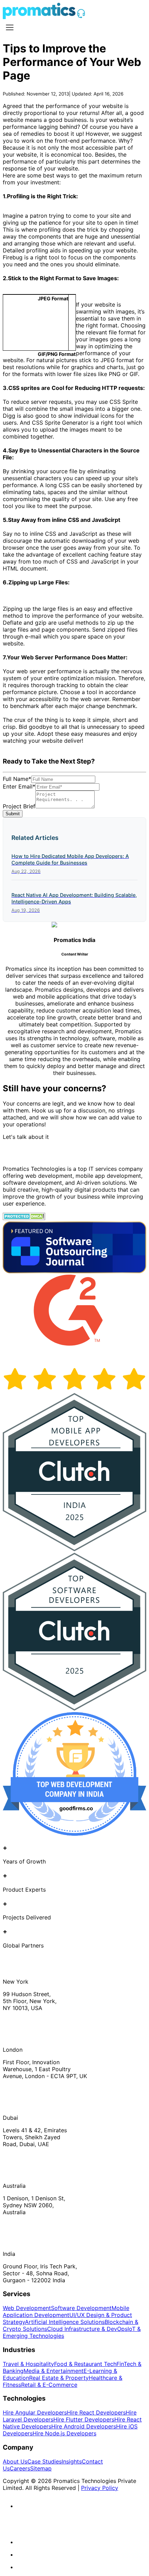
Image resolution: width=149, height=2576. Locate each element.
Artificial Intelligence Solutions (65, 2322)
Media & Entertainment (54, 2371)
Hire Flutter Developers (84, 2419)
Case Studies (45, 2461)
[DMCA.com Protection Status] (24, 1218)
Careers (20, 2468)
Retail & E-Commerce (49, 2385)
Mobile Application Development (66, 2311)
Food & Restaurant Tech (85, 2364)
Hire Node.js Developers (64, 2433)
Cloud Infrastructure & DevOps (87, 2329)
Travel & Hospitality (28, 2364)
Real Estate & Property (59, 2378)
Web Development (27, 2308)
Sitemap (41, 2468)
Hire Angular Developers (35, 2412)
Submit (13, 814)
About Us (15, 2461)
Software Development (81, 2308)
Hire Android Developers (84, 2426)
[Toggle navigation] (10, 27)
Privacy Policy (100, 2488)
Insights (72, 2461)
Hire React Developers (96, 2412)
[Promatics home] (39, 17)
